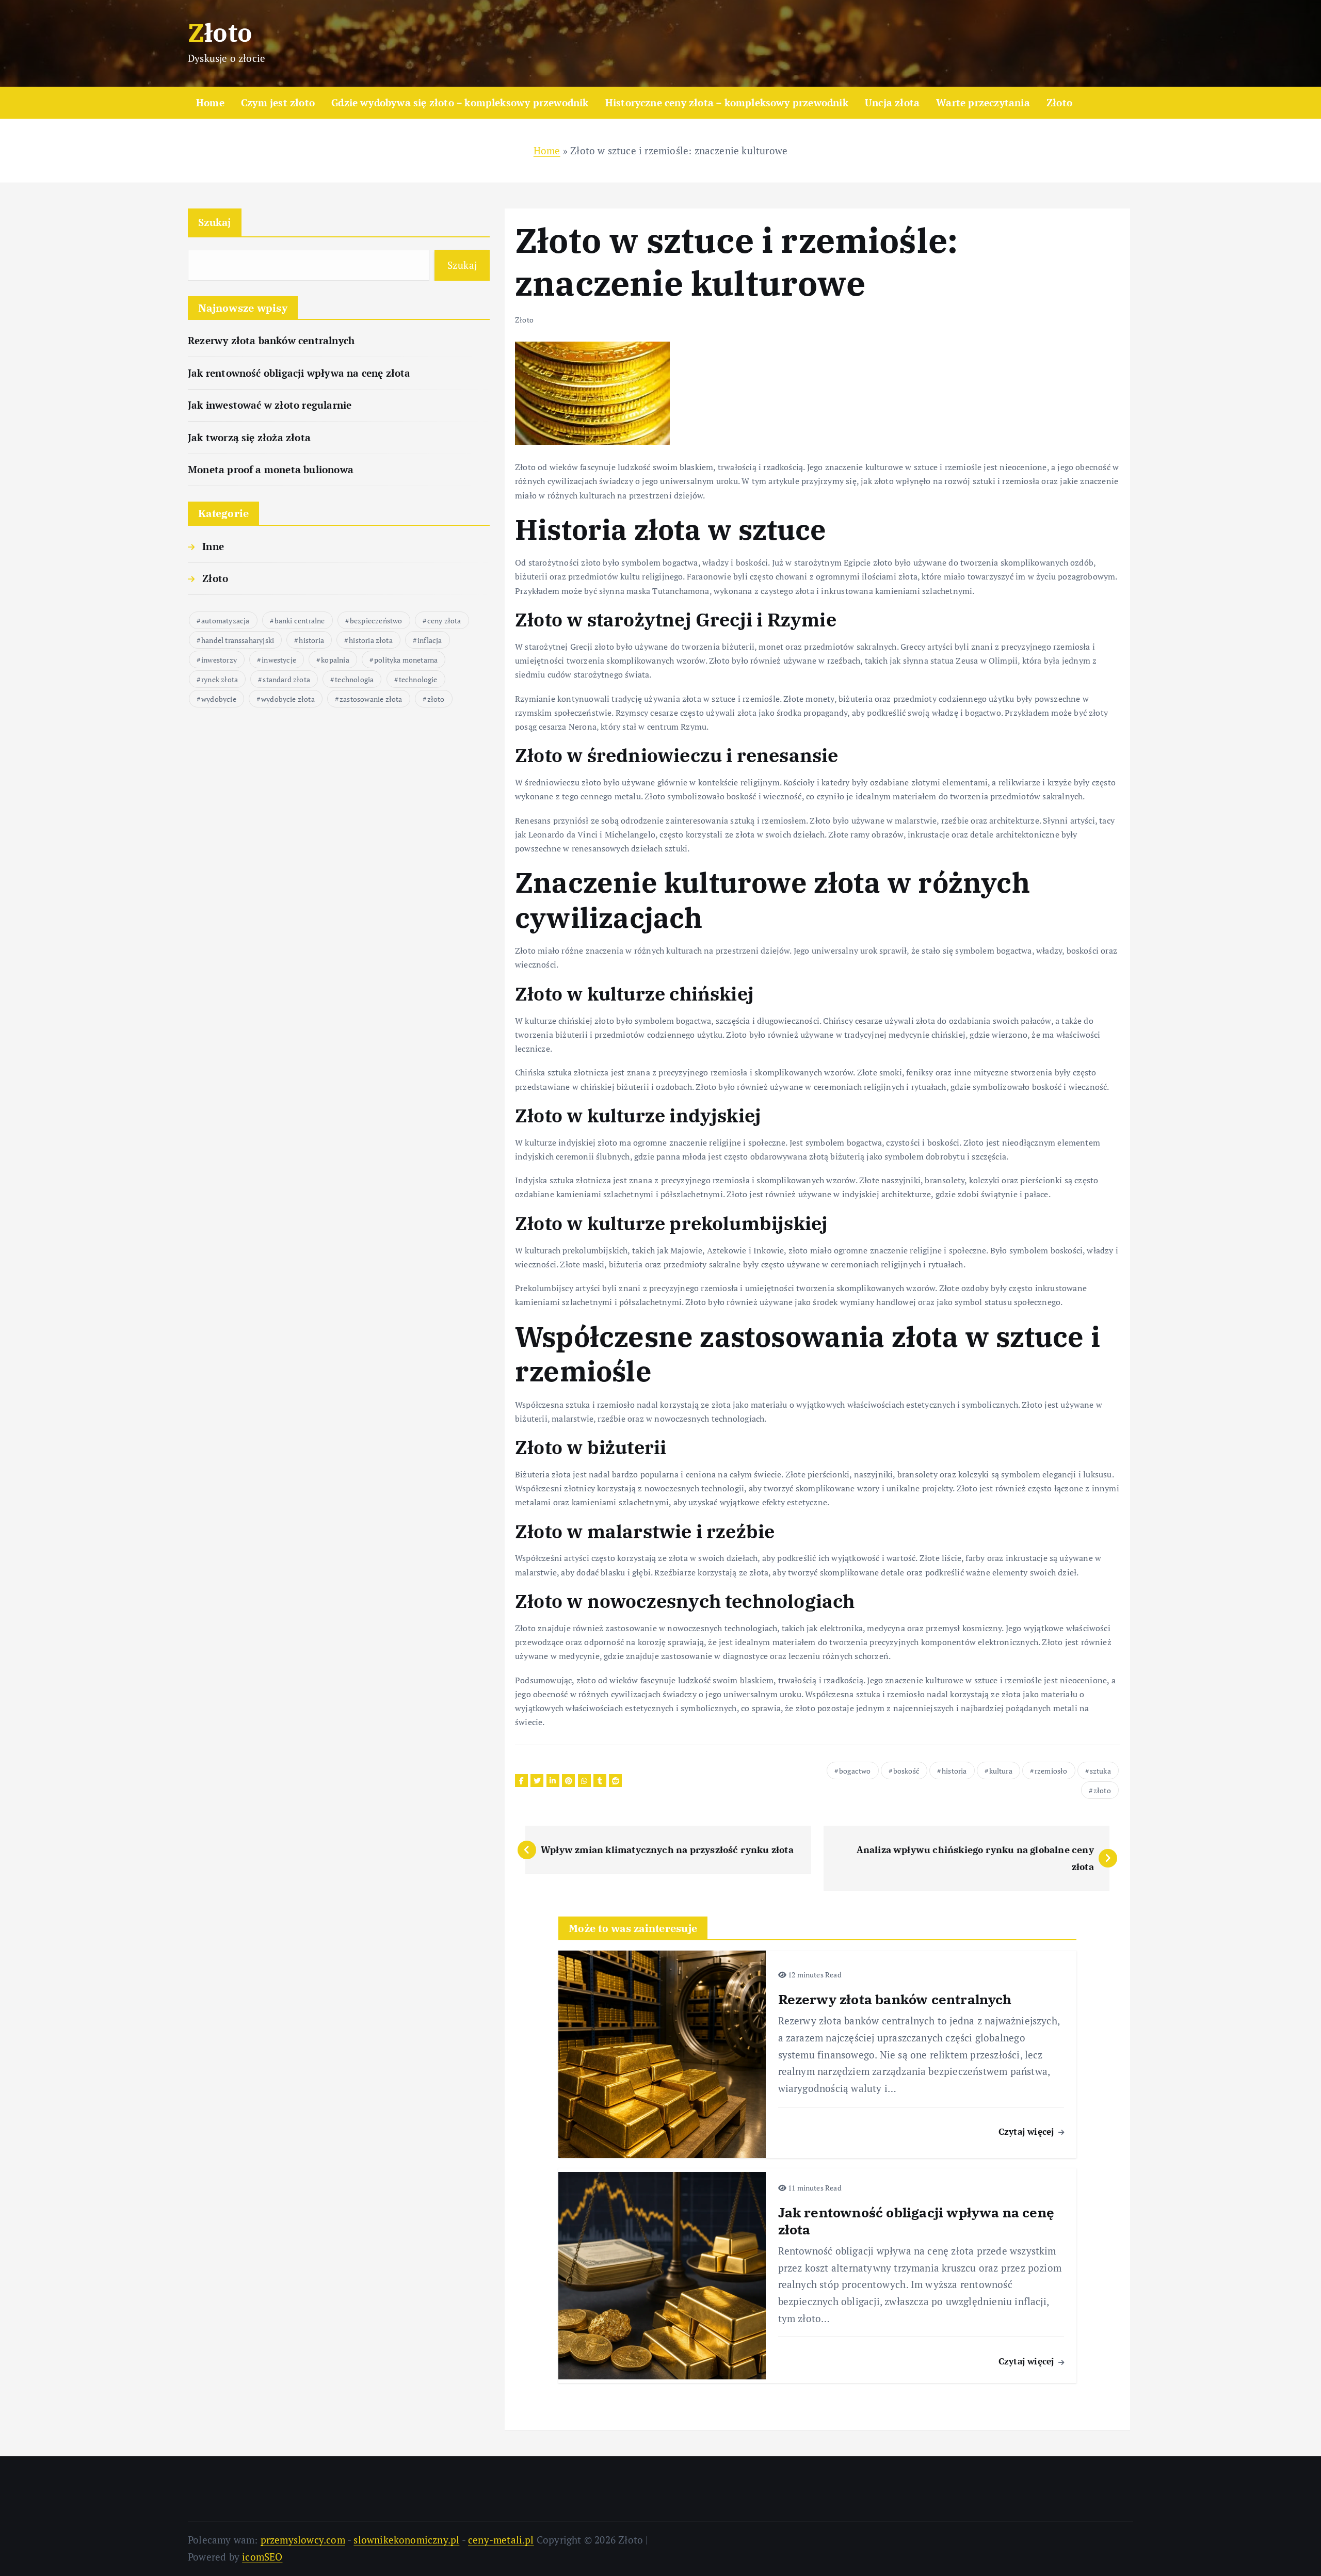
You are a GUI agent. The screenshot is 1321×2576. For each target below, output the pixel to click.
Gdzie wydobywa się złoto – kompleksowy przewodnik (460, 102)
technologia (354, 679)
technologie (418, 679)
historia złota (371, 640)
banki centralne (300, 621)
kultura (1001, 1771)
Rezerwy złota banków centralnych (271, 340)
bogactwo (855, 1771)
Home (210, 102)
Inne (213, 546)
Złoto (1059, 102)
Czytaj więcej (1028, 2131)
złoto (436, 699)
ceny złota (444, 621)
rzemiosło (1051, 1771)
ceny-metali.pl (501, 2540)
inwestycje (279, 660)
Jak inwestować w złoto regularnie (270, 405)
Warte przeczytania (983, 102)
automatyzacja (225, 621)
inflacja (430, 640)
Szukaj (215, 222)
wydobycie (219, 699)
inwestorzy (219, 660)
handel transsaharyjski (238, 640)
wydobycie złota (288, 699)
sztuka (1100, 1771)
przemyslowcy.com (303, 2540)
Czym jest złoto (278, 102)
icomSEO (262, 2557)
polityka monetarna (406, 660)
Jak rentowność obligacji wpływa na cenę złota (299, 373)
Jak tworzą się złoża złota (249, 437)
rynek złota (220, 679)
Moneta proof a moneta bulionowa (271, 469)
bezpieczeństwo (376, 621)
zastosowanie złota (371, 699)
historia (311, 640)
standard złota (286, 679)
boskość (906, 1771)
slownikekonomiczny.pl (406, 2540)
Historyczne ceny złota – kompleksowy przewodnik (727, 102)
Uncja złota (892, 102)
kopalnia (335, 660)
